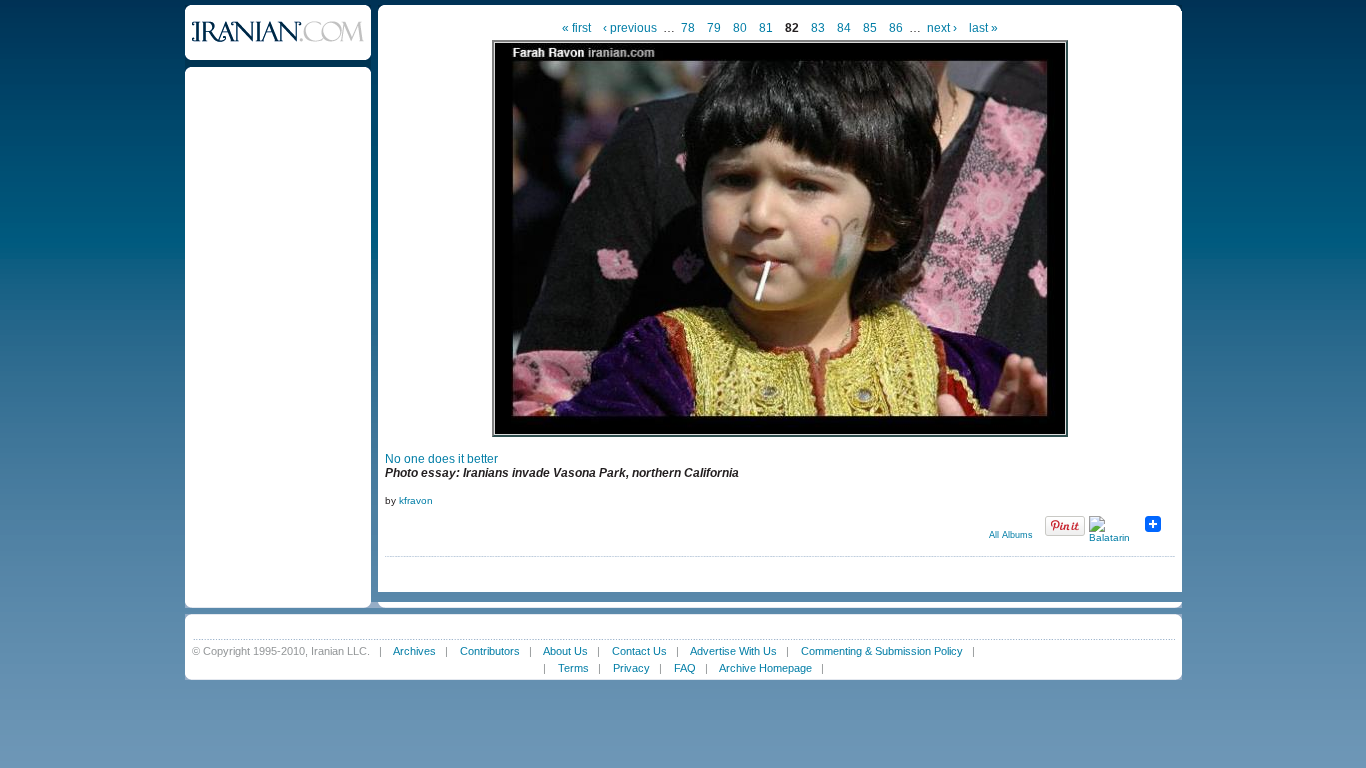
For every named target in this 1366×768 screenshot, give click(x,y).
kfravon (416, 500)
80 (740, 28)
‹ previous (630, 28)
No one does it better (441, 459)
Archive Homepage (765, 668)
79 (714, 28)
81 (766, 28)
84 (844, 28)
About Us (565, 651)
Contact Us (639, 651)
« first (576, 28)
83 (818, 28)
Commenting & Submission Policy (882, 651)
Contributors (490, 651)
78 (688, 28)
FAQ (685, 668)
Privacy (631, 668)
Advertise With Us (733, 651)
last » (983, 28)
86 (896, 28)
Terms (573, 668)
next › (942, 28)
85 (870, 28)
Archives (414, 651)
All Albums (1011, 535)
